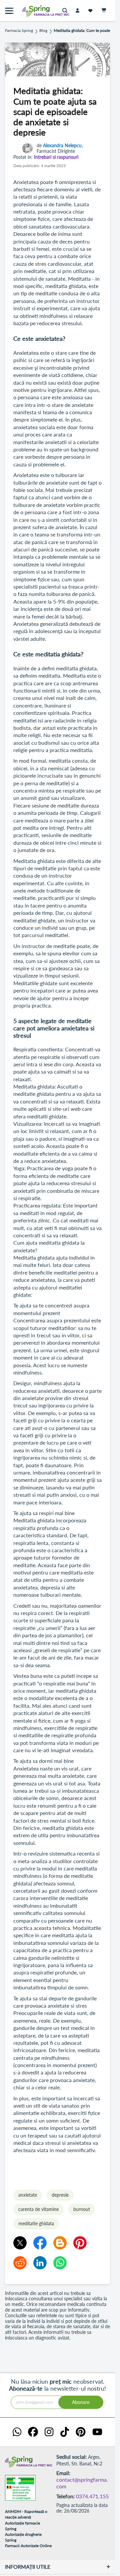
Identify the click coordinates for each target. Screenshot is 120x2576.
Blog (43, 31)
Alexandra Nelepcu (62, 145)
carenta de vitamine (38, 2209)
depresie (60, 2195)
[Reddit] (20, 2263)
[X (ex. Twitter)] (20, 2243)
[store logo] (32, 11)
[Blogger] (60, 2243)
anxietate (28, 2195)
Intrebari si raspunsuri (56, 157)
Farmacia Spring (19, 31)
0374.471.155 (92, 2496)
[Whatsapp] (60, 2263)
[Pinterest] (80, 2243)
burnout (82, 2209)
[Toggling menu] (9, 11)
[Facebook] (40, 2243)
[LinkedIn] (40, 2263)
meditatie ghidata (36, 2223)
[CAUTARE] (66, 11)
